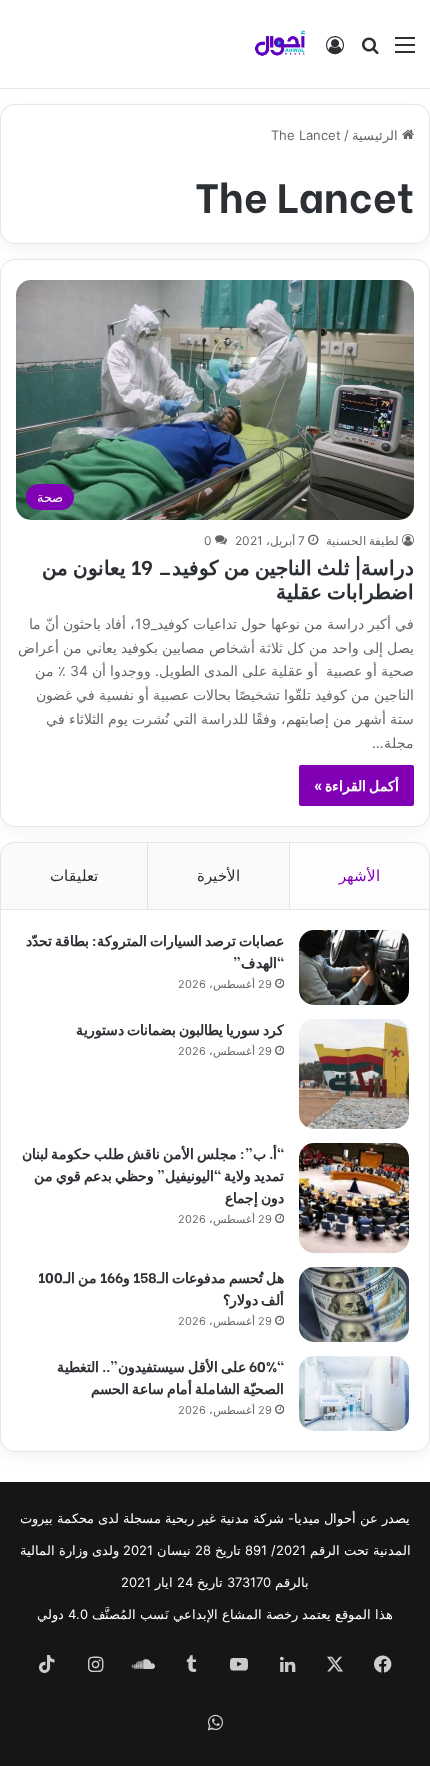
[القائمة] (405, 51)
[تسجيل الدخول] (335, 51)
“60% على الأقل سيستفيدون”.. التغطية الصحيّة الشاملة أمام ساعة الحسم (170, 1376)
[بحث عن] (370, 51)
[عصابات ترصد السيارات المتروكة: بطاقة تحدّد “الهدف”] (354, 967)
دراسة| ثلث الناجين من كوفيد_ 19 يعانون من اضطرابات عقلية (228, 577)
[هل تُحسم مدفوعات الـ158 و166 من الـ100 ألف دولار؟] (354, 1304)
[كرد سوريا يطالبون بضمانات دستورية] (354, 1074)
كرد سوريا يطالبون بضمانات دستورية (180, 1028)
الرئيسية (377, 135)
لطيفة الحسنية (362, 540)
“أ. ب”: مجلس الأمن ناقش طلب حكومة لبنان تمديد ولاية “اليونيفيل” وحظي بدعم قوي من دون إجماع (153, 1174)
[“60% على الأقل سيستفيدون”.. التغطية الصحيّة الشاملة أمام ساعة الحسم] (354, 1393)
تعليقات (74, 875)
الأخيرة (218, 875)
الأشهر (359, 875)
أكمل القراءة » (356, 785)
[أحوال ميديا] (280, 44)
